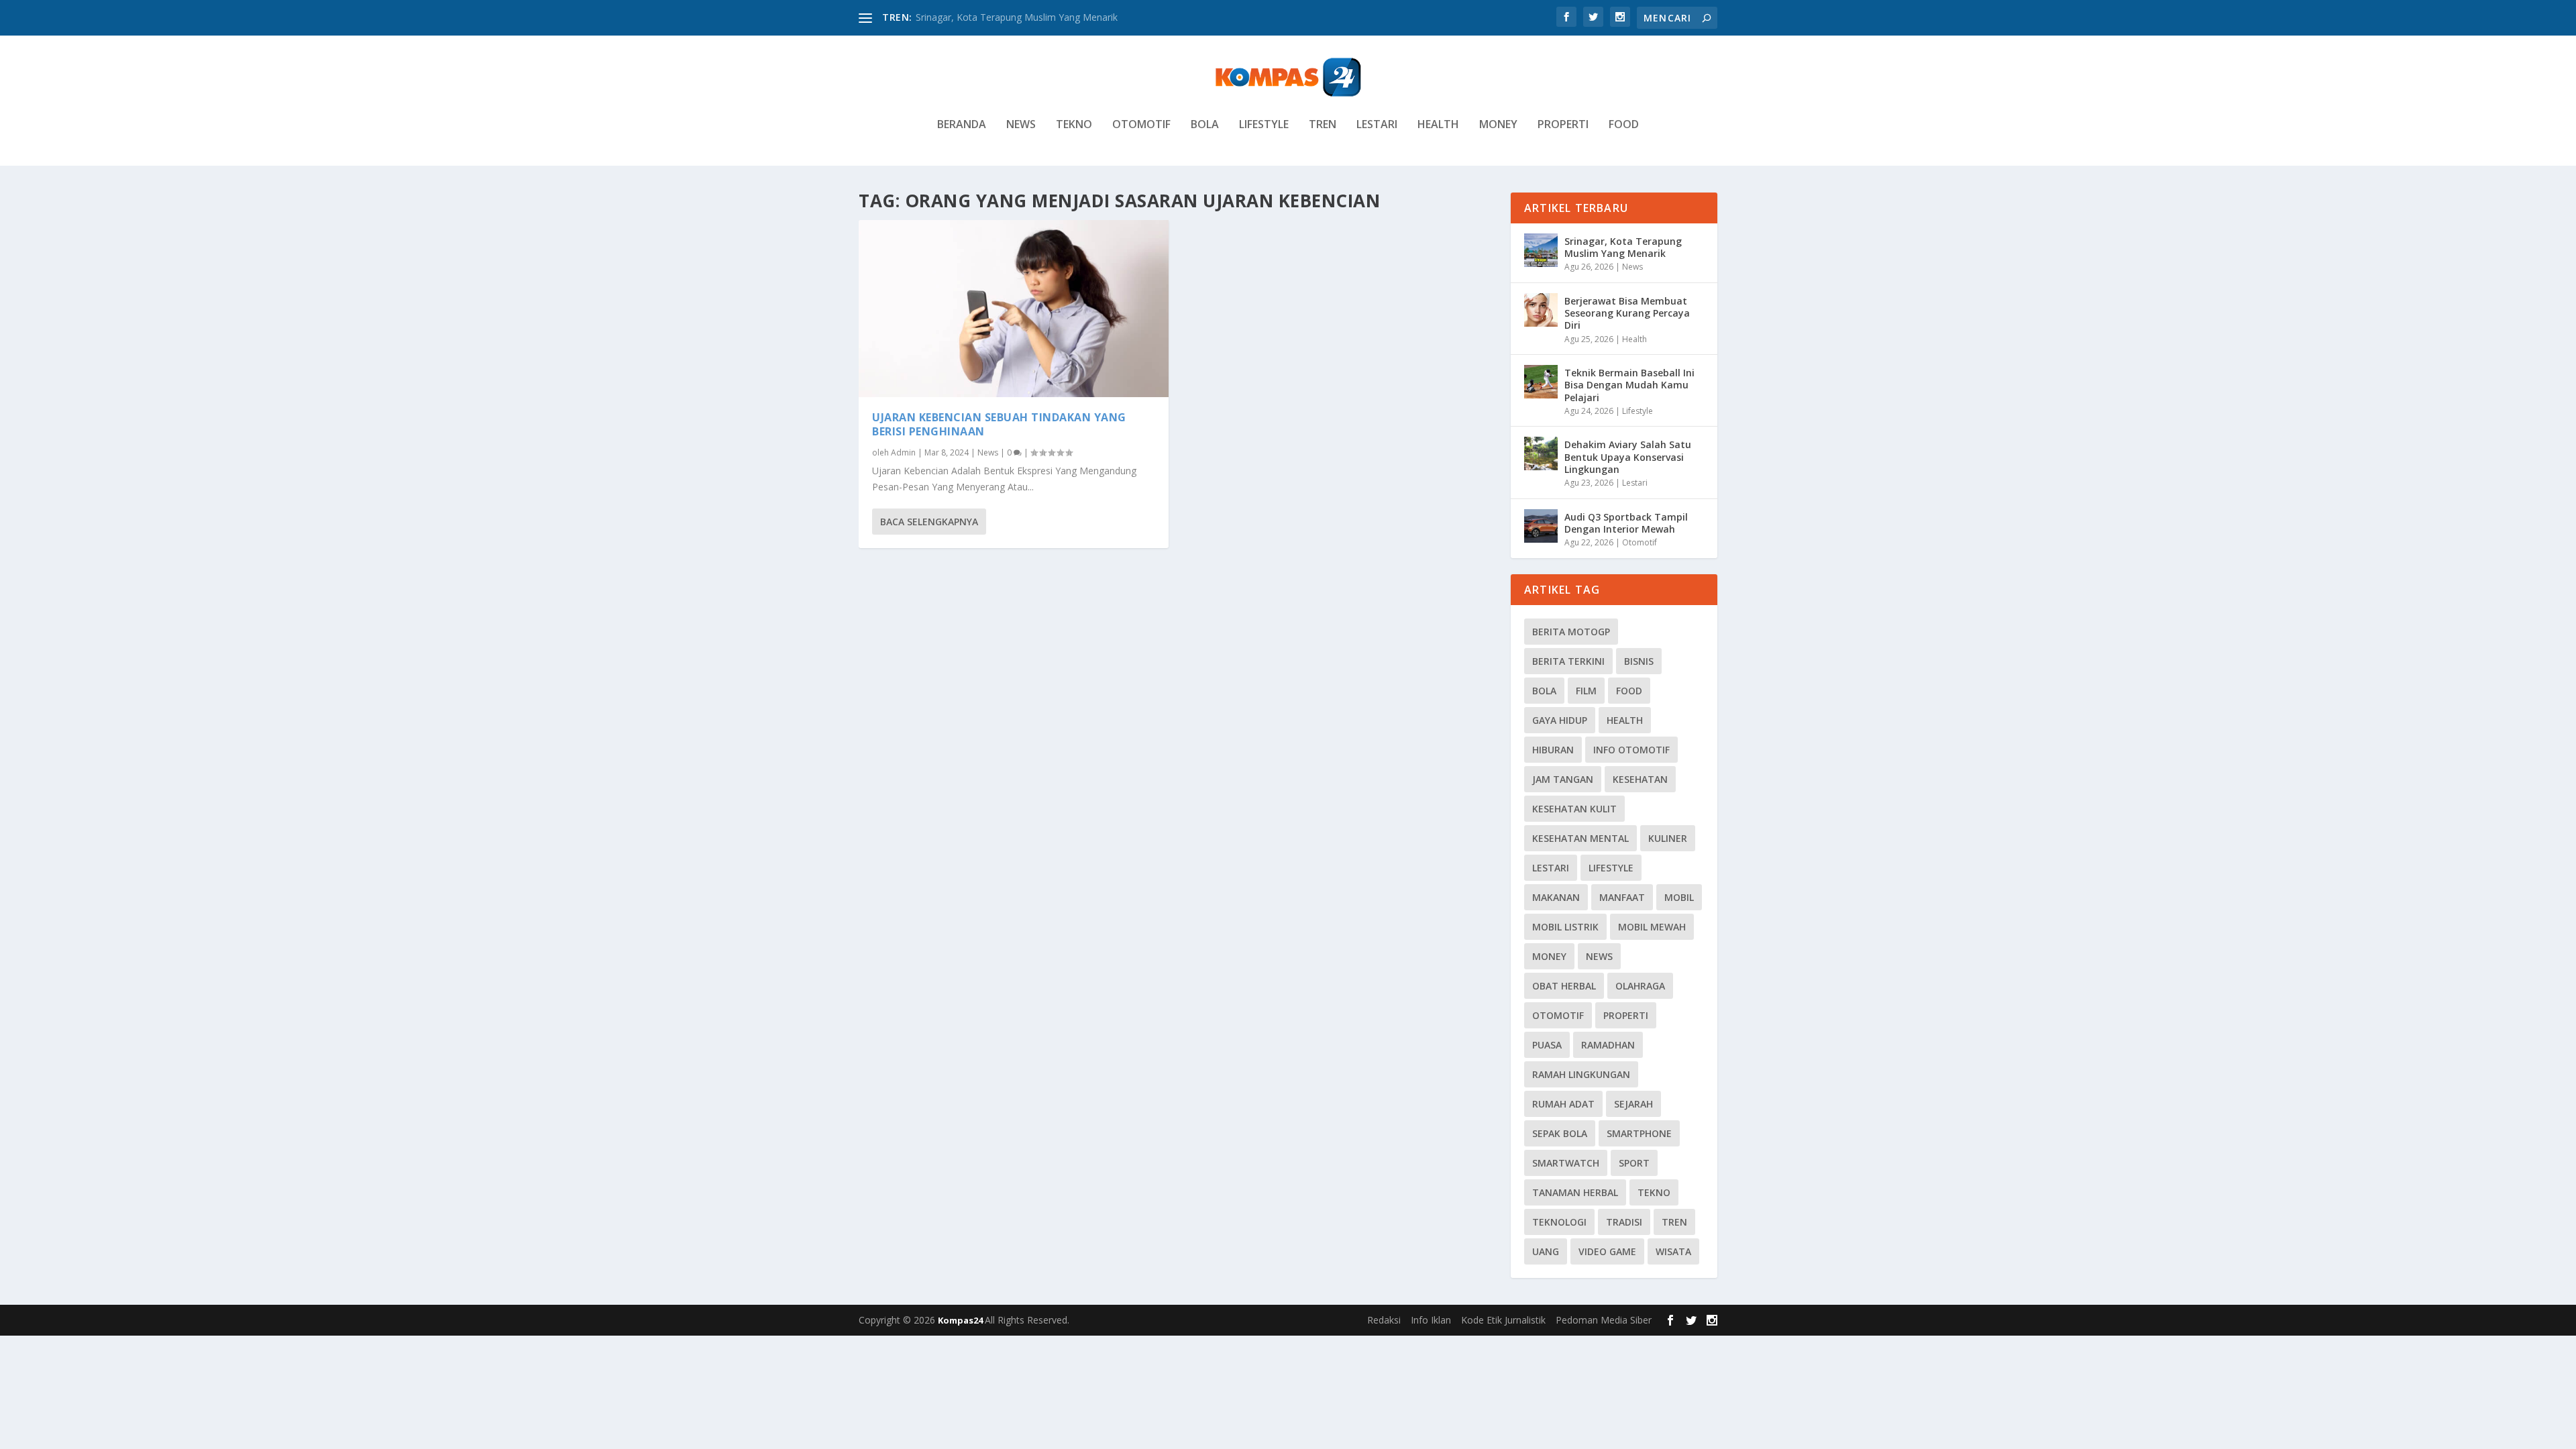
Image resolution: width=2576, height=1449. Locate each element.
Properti (1563, 125)
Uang (1546, 1251)
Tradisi (1624, 1222)
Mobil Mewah (1652, 927)
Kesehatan (1640, 779)
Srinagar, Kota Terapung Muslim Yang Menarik (1017, 17)
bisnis (1639, 661)
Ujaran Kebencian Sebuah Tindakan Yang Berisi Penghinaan (999, 424)
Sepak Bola (1560, 1133)
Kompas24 (961, 1320)
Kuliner (1668, 838)
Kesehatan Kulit (1574, 809)
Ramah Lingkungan (1581, 1074)
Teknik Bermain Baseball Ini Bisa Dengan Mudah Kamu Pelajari (1629, 385)
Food (1624, 125)
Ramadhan (1608, 1045)
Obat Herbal (1564, 986)
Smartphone (1639, 1133)
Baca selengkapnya (929, 522)
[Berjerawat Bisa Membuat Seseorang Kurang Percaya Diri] (1541, 310)
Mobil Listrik (1565, 927)
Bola (1205, 125)
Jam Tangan (1563, 779)
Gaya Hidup (1560, 720)
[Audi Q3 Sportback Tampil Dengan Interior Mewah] (1541, 526)
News (1021, 125)
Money (1498, 125)
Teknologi (1559, 1222)
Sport (1634, 1163)
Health (1438, 125)
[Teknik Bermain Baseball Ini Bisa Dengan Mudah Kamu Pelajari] (1541, 382)
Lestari (1377, 125)
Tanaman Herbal (1575, 1192)
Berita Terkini (1568, 661)
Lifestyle (1264, 125)
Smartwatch (1566, 1163)
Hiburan (1553, 750)
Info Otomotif (1631, 750)
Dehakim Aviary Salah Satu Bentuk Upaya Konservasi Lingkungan (1628, 457)
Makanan (1556, 897)
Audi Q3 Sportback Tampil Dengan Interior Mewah (1626, 523)
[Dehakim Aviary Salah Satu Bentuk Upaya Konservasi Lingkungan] (1541, 453)
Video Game (1607, 1251)
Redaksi (1384, 1320)
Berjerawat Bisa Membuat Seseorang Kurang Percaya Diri (1627, 313)
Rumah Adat (1563, 1104)
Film (1586, 691)
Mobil (1679, 897)
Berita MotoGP (1571, 632)
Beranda (962, 125)
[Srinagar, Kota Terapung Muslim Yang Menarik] (1541, 250)
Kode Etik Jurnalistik (1503, 1320)
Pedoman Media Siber (1604, 1320)
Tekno (1074, 125)
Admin (903, 452)
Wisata (1673, 1251)
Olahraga (1640, 986)
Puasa (1547, 1045)
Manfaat (1622, 897)
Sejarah (1633, 1104)
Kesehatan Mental (1580, 838)
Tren (1323, 125)
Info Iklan (1431, 1320)
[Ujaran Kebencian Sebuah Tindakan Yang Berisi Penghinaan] (1014, 309)
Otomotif (1141, 125)
